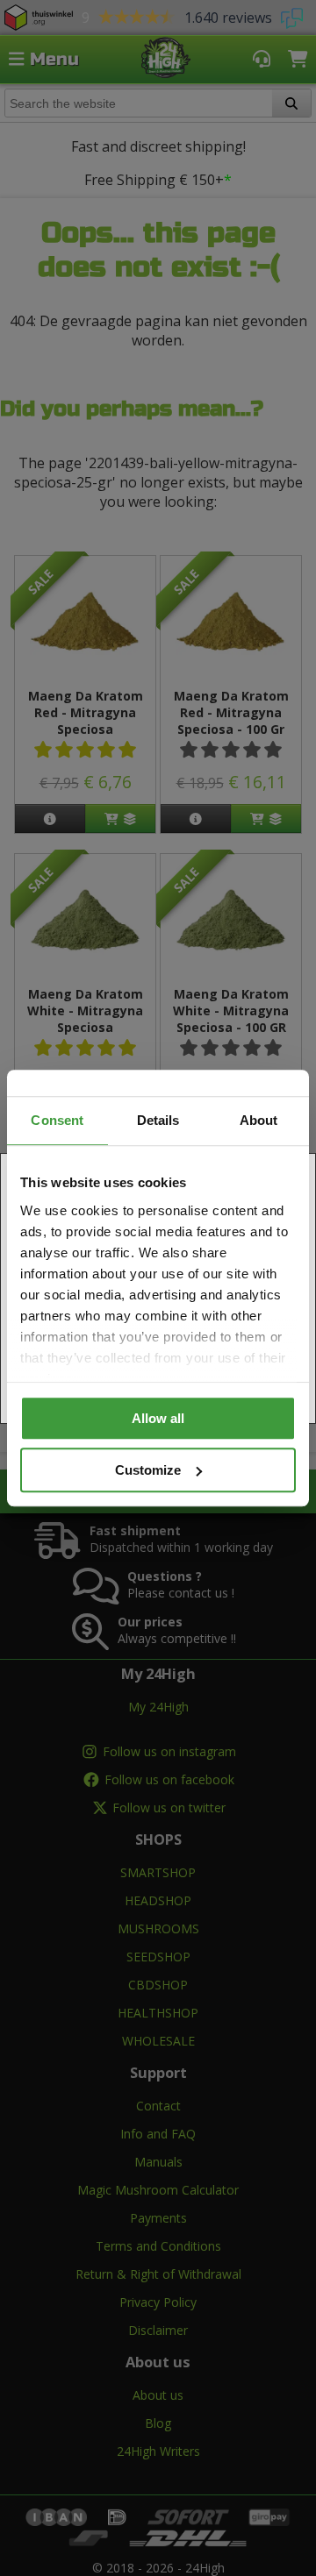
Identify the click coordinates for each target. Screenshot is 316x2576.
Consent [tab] (57, 1120)
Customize (148, 1470)
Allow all (158, 1418)
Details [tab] (158, 1120)
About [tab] (259, 1120)
